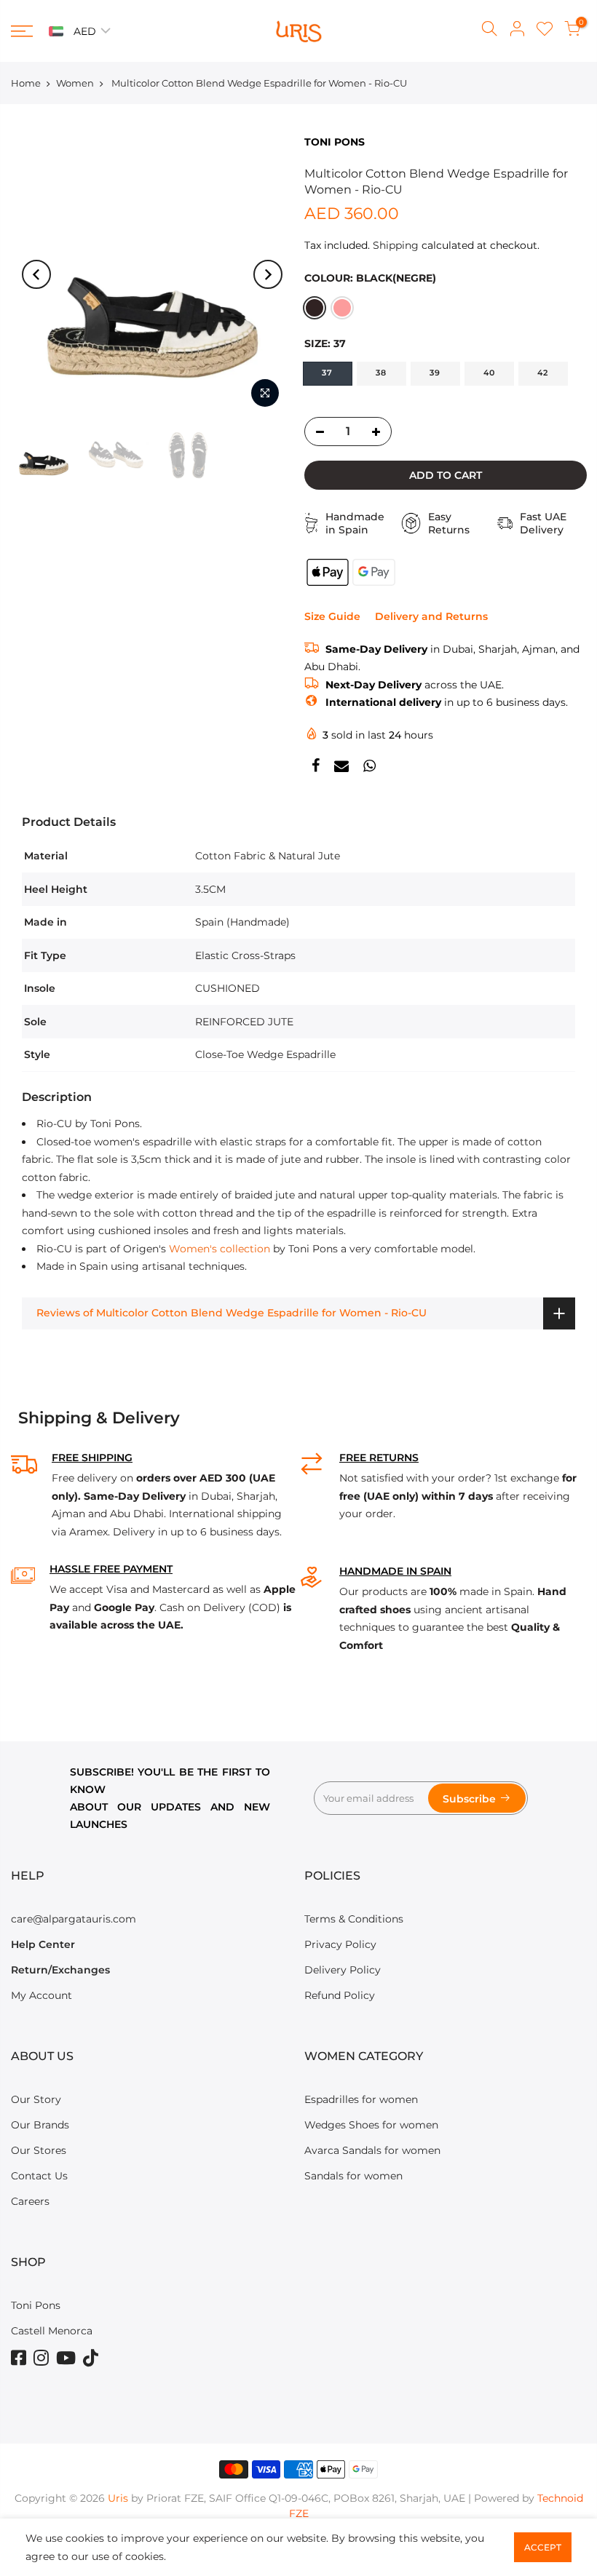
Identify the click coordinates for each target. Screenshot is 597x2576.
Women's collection (220, 1249)
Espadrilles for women (361, 2099)
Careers (30, 2201)
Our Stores (39, 2150)
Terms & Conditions (354, 1919)
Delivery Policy (343, 1970)
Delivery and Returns (431, 616)
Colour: (370, 278)
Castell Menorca (52, 2331)
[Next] (268, 274)
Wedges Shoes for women (371, 2125)
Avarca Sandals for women (372, 2150)
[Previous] (36, 274)
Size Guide (332, 616)
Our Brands (40, 2125)
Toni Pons (36, 2305)
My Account (41, 1995)
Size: (325, 343)
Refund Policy (340, 1995)
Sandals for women (353, 2176)
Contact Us (39, 2176)
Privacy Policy (340, 1944)
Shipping (396, 245)
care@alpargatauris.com (74, 1919)
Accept (543, 2547)
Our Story (36, 2099)
